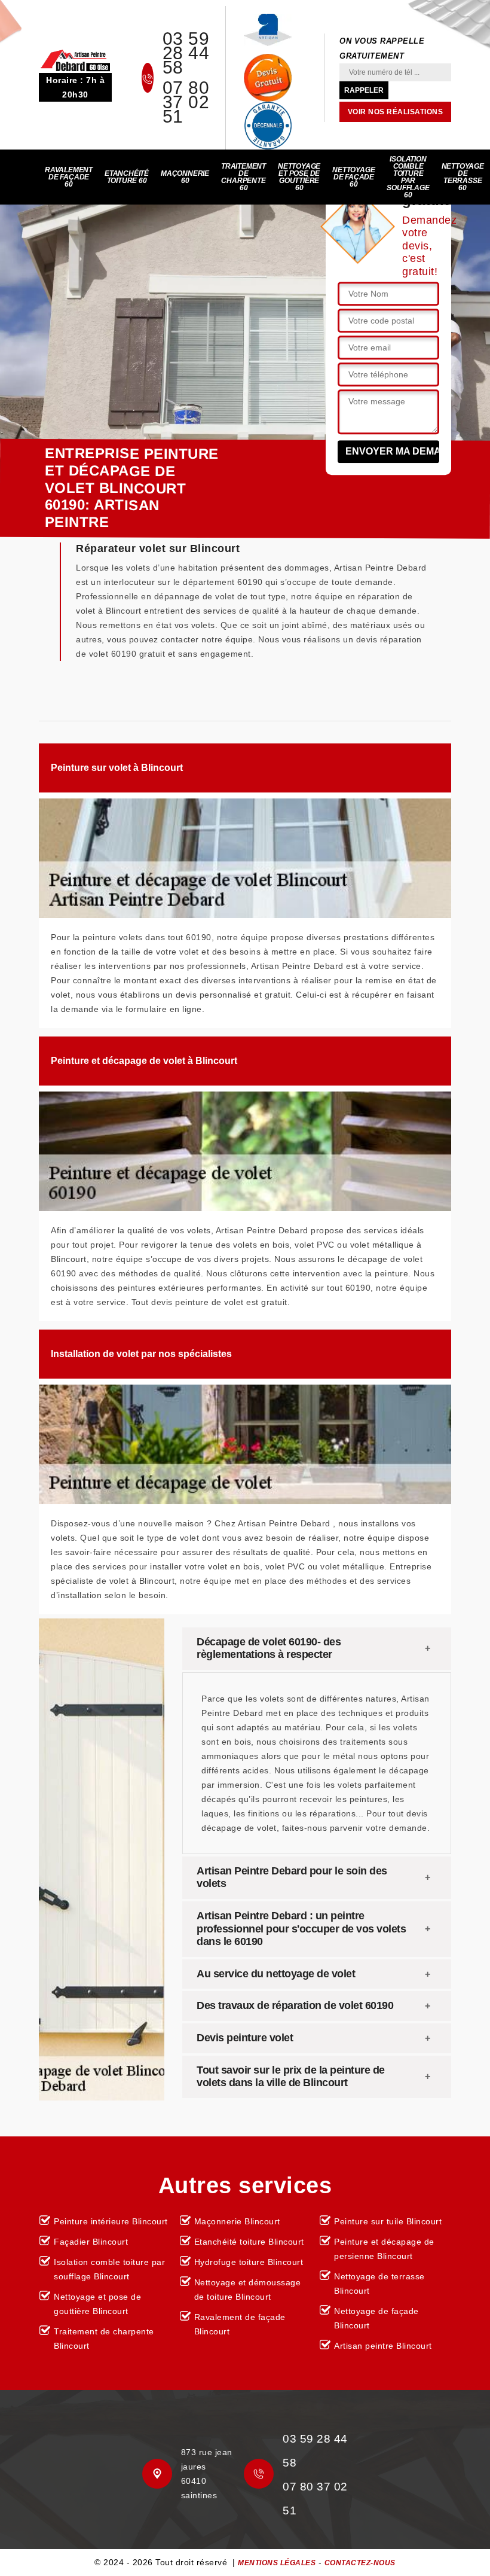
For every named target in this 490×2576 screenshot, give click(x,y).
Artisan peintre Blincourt (383, 2346)
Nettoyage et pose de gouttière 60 (299, 177)
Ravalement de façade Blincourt (240, 2324)
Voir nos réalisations (396, 112)
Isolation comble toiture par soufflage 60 (408, 177)
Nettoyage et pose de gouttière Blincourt (97, 2304)
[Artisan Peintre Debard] (75, 60)
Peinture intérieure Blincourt (111, 2221)
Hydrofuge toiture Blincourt (249, 2262)
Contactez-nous (360, 2563)
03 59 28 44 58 (186, 53)
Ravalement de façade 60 (69, 177)
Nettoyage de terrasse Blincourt (379, 2284)
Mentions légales (277, 2563)
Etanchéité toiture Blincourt (249, 2242)
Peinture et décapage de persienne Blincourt (384, 2249)
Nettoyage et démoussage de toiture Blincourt (248, 2290)
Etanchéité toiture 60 (127, 177)
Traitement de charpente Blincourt (104, 2339)
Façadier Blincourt (91, 2242)
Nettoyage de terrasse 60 (463, 177)
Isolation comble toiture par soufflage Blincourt (109, 2269)
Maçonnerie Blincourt (237, 2221)
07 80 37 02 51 (186, 102)
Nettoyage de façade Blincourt (376, 2318)
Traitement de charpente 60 (244, 177)
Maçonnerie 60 (185, 177)
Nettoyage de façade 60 (353, 177)
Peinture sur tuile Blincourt (388, 2221)
